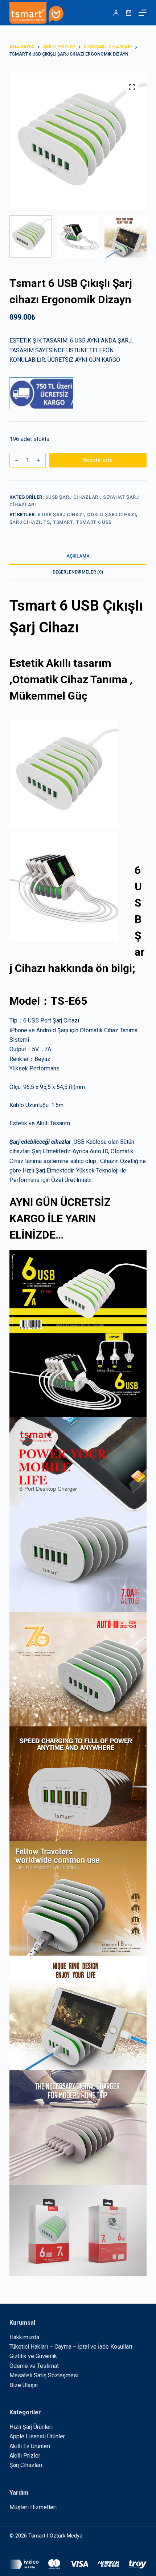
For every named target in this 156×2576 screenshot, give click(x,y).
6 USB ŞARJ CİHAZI (61, 515)
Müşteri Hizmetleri (33, 2507)
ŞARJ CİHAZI (25, 522)
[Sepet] (129, 13)
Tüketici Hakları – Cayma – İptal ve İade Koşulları (71, 2347)
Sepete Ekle (98, 460)
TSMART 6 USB (94, 522)
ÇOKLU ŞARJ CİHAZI (112, 515)
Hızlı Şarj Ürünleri (31, 2427)
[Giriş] (116, 13)
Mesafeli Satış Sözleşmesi (44, 2375)
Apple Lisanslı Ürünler (37, 2436)
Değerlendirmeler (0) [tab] (78, 572)
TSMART (63, 522)
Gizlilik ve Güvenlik (33, 2356)
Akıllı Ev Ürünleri (30, 2446)
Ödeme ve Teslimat (34, 2366)
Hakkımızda (24, 2337)
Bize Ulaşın (24, 2385)
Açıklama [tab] (78, 556)
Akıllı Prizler (25, 2456)
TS (47, 522)
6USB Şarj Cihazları (73, 497)
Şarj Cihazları (26, 2465)
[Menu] (143, 13)
